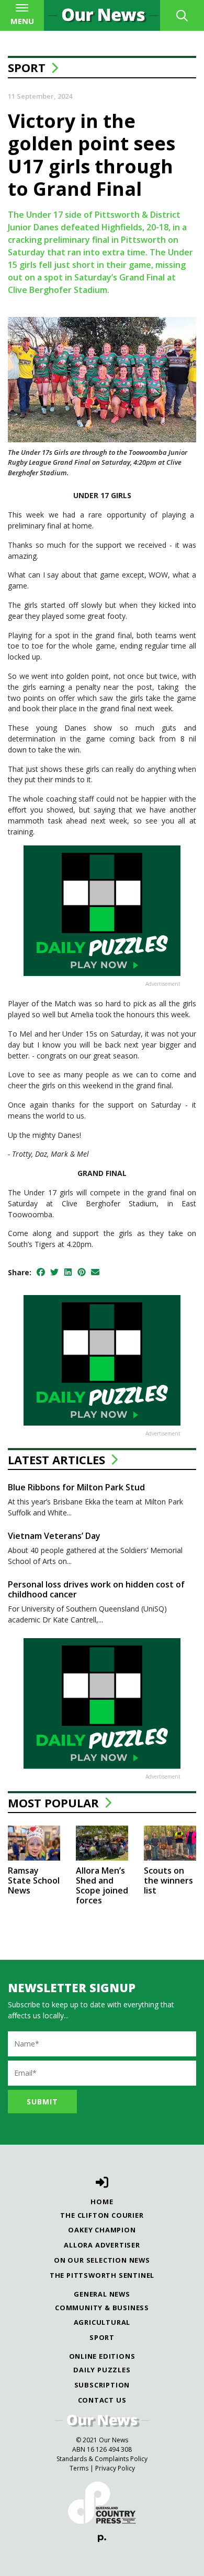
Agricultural (102, 2322)
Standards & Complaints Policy (102, 2459)
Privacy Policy (115, 2468)
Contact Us (102, 2400)
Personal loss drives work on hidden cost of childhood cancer (96, 1589)
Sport (27, 67)
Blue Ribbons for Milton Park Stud (76, 1487)
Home (102, 2202)
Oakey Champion (102, 2230)
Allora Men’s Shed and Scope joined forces (102, 1886)
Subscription (102, 2385)
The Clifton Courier (102, 2215)
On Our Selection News (102, 2260)
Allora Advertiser (102, 2245)
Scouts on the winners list (168, 1880)
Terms (79, 2468)
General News (102, 2294)
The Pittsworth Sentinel (102, 2275)
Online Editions (102, 2356)
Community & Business (102, 2308)
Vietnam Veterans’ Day (54, 1536)
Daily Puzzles (102, 2370)
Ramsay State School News (34, 1880)
